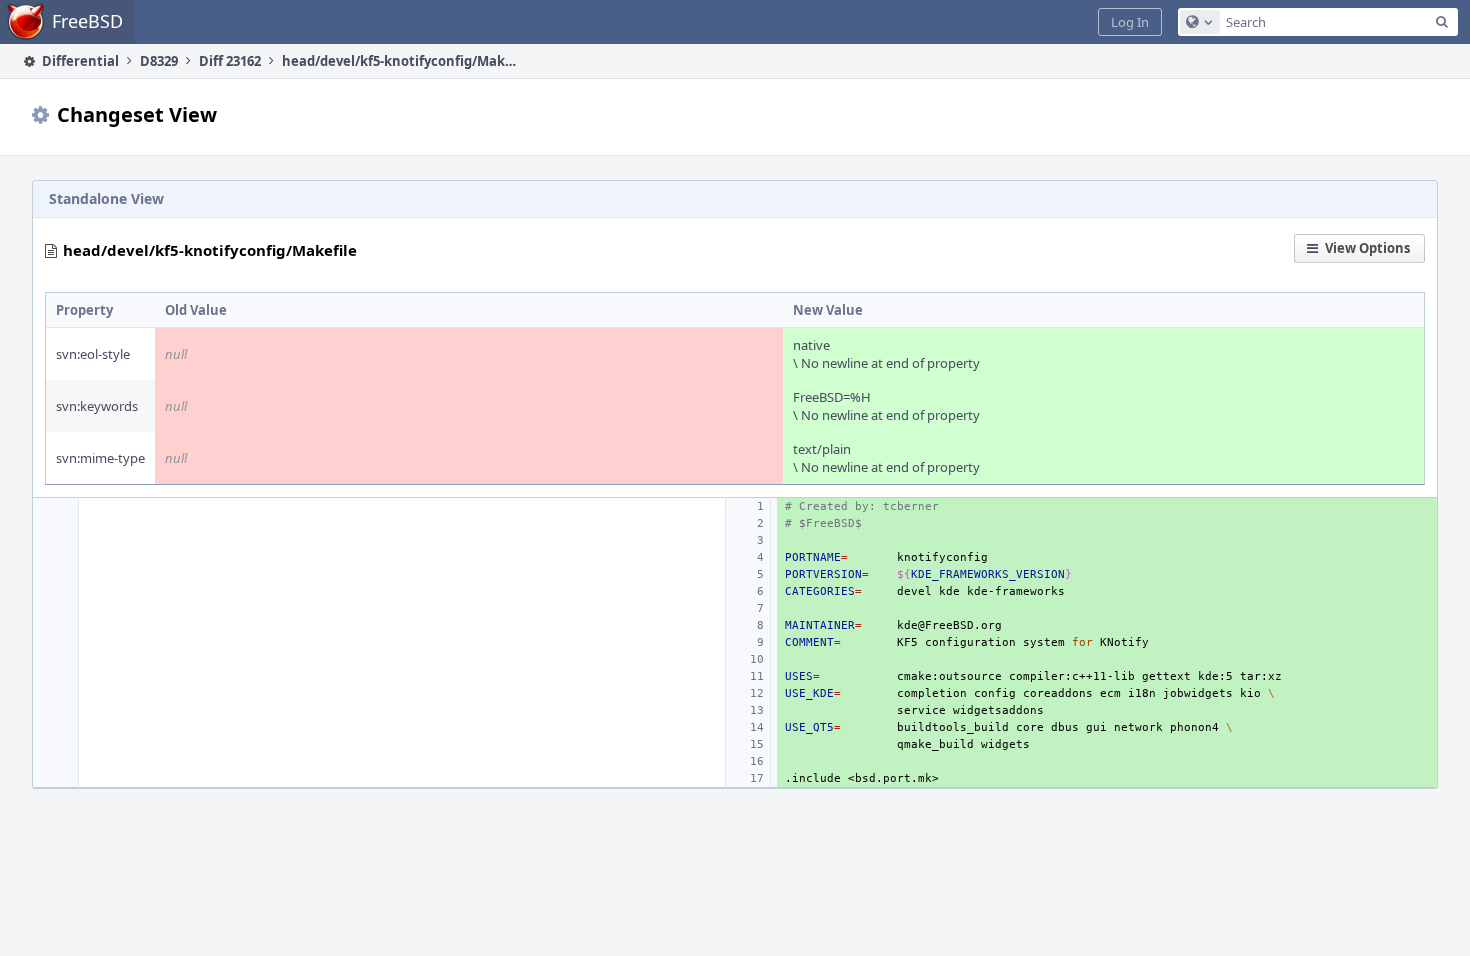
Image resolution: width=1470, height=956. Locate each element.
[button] (1130, 22)
